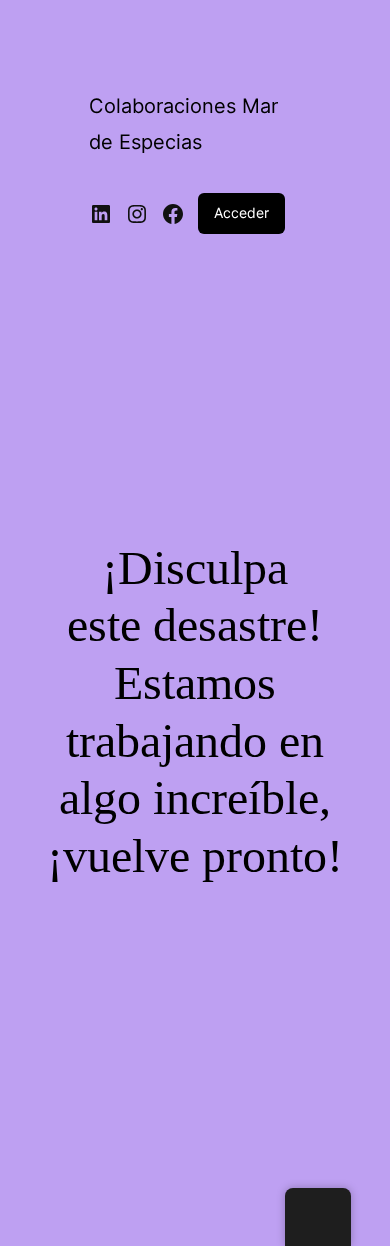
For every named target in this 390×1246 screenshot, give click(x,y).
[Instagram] (137, 214)
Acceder (241, 212)
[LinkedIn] (101, 214)
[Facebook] (173, 214)
